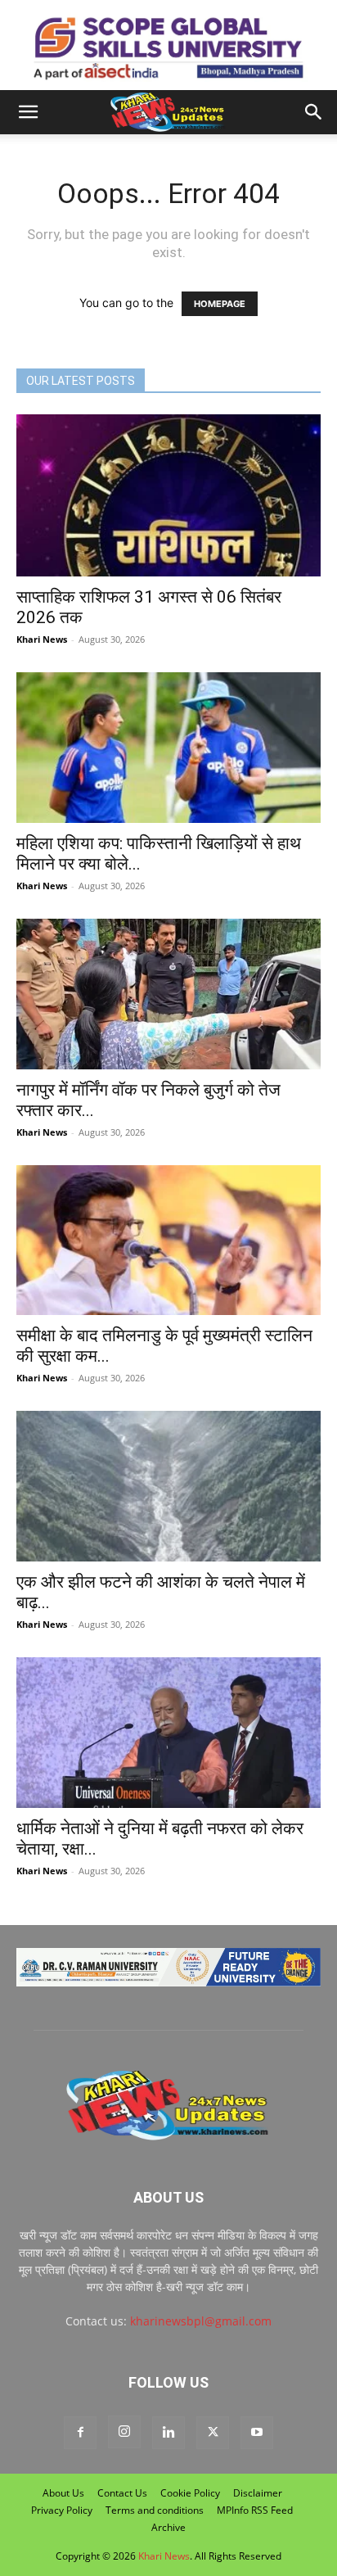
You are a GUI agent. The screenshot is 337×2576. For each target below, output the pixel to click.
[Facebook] (80, 2433)
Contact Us (122, 2493)
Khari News (42, 639)
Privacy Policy (62, 2510)
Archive (168, 2527)
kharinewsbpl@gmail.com (201, 2321)
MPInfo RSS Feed (255, 2510)
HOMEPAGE (220, 304)
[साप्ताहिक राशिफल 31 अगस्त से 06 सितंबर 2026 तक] (168, 495)
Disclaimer (258, 2493)
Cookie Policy (190, 2493)
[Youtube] (257, 2433)
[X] (213, 2433)
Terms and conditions (155, 2510)
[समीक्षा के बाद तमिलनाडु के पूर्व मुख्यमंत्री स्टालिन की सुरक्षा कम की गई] (168, 1241)
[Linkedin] (168, 2433)
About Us (63, 2493)
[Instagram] (124, 2432)
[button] (28, 112)
